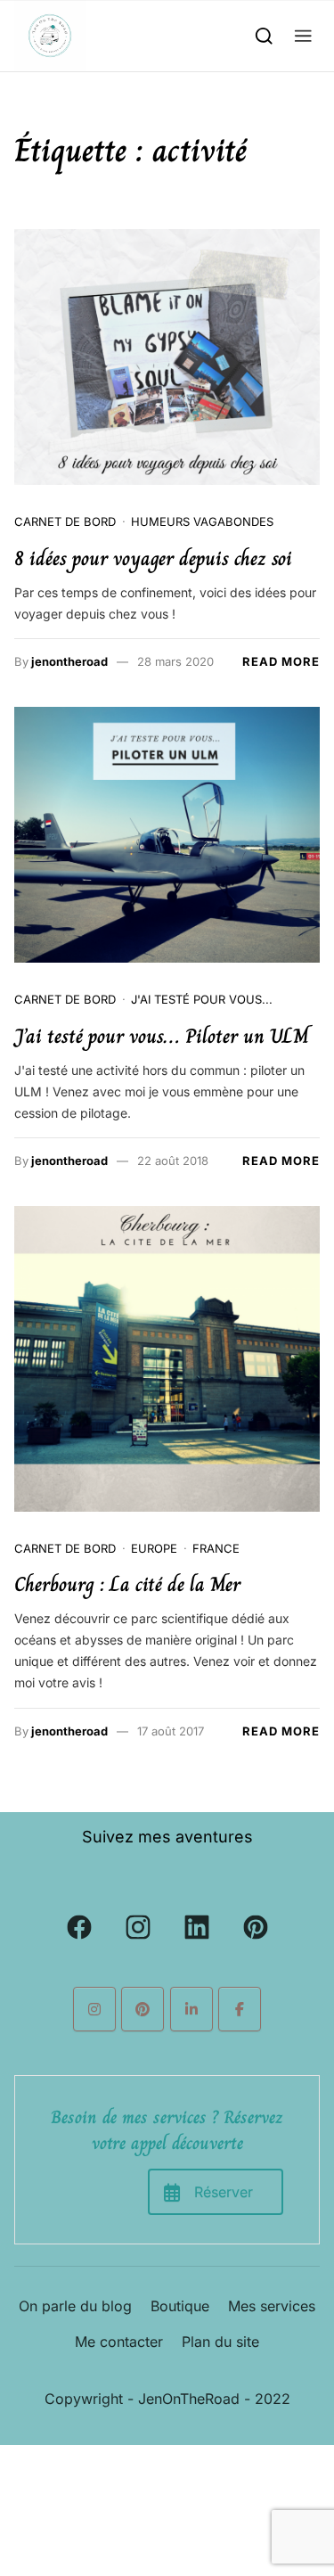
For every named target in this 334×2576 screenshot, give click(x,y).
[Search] (264, 35)
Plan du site (220, 2342)
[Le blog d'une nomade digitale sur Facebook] (240, 2009)
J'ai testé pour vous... (202, 999)
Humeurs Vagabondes (202, 521)
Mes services (272, 2306)
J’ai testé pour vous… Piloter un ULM (162, 1036)
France (216, 1548)
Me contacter (119, 2342)
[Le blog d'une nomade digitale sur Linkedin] (191, 2009)
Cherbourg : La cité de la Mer (127, 1584)
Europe (154, 1548)
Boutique (180, 2306)
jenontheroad (69, 661)
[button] (303, 35)
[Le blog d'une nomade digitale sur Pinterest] (143, 2009)
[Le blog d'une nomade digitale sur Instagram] (94, 2009)
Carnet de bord (65, 521)
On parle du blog (75, 2306)
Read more (281, 661)
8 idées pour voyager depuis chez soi (153, 558)
